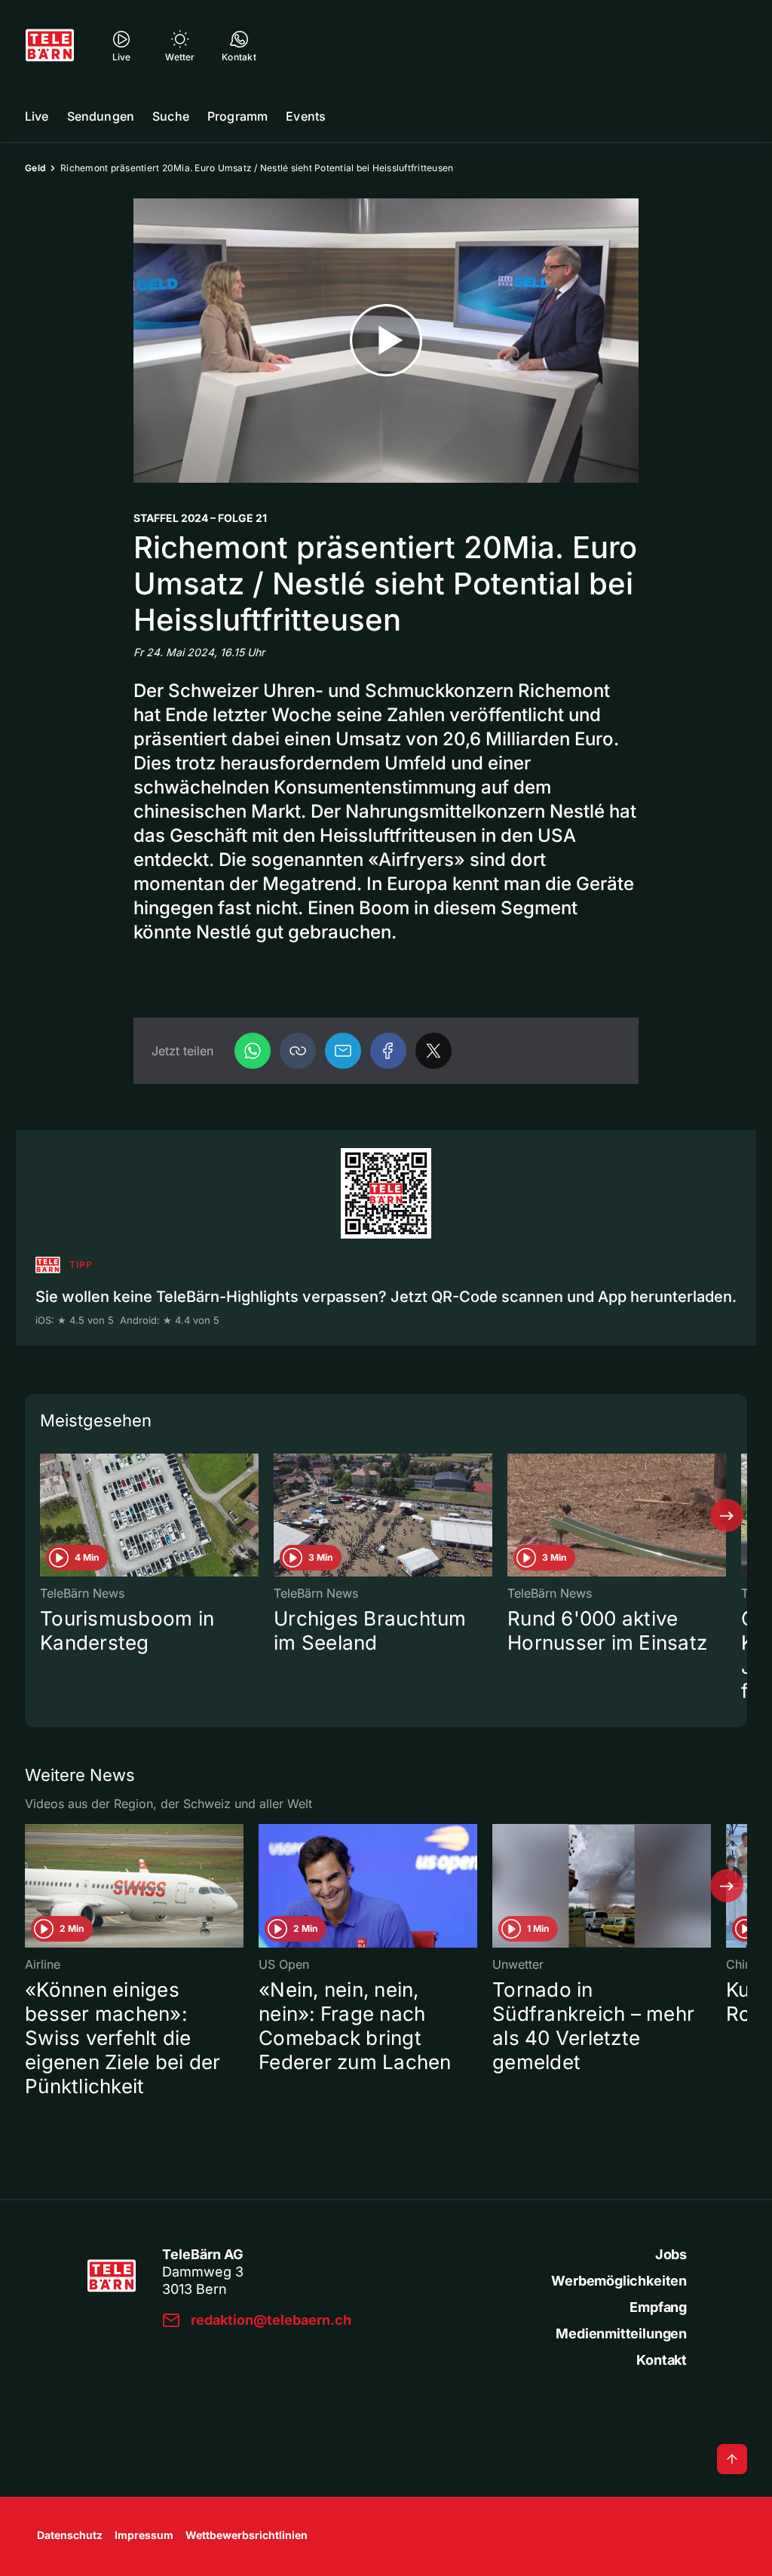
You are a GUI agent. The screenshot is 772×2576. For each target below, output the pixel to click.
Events (306, 116)
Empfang (658, 2307)
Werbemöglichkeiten (619, 2281)
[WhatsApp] (253, 1051)
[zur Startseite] (50, 45)
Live (37, 116)
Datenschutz (70, 2535)
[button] (298, 1051)
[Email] (343, 1051)
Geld (35, 168)
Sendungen (101, 116)
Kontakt (662, 2360)
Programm (237, 116)
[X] (433, 1051)
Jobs (671, 2254)
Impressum (144, 2535)
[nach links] (45, 1515)
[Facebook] (388, 1051)
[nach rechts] (727, 1515)
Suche (171, 116)
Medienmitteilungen (621, 2333)
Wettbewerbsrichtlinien (247, 2535)
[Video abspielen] (386, 341)
